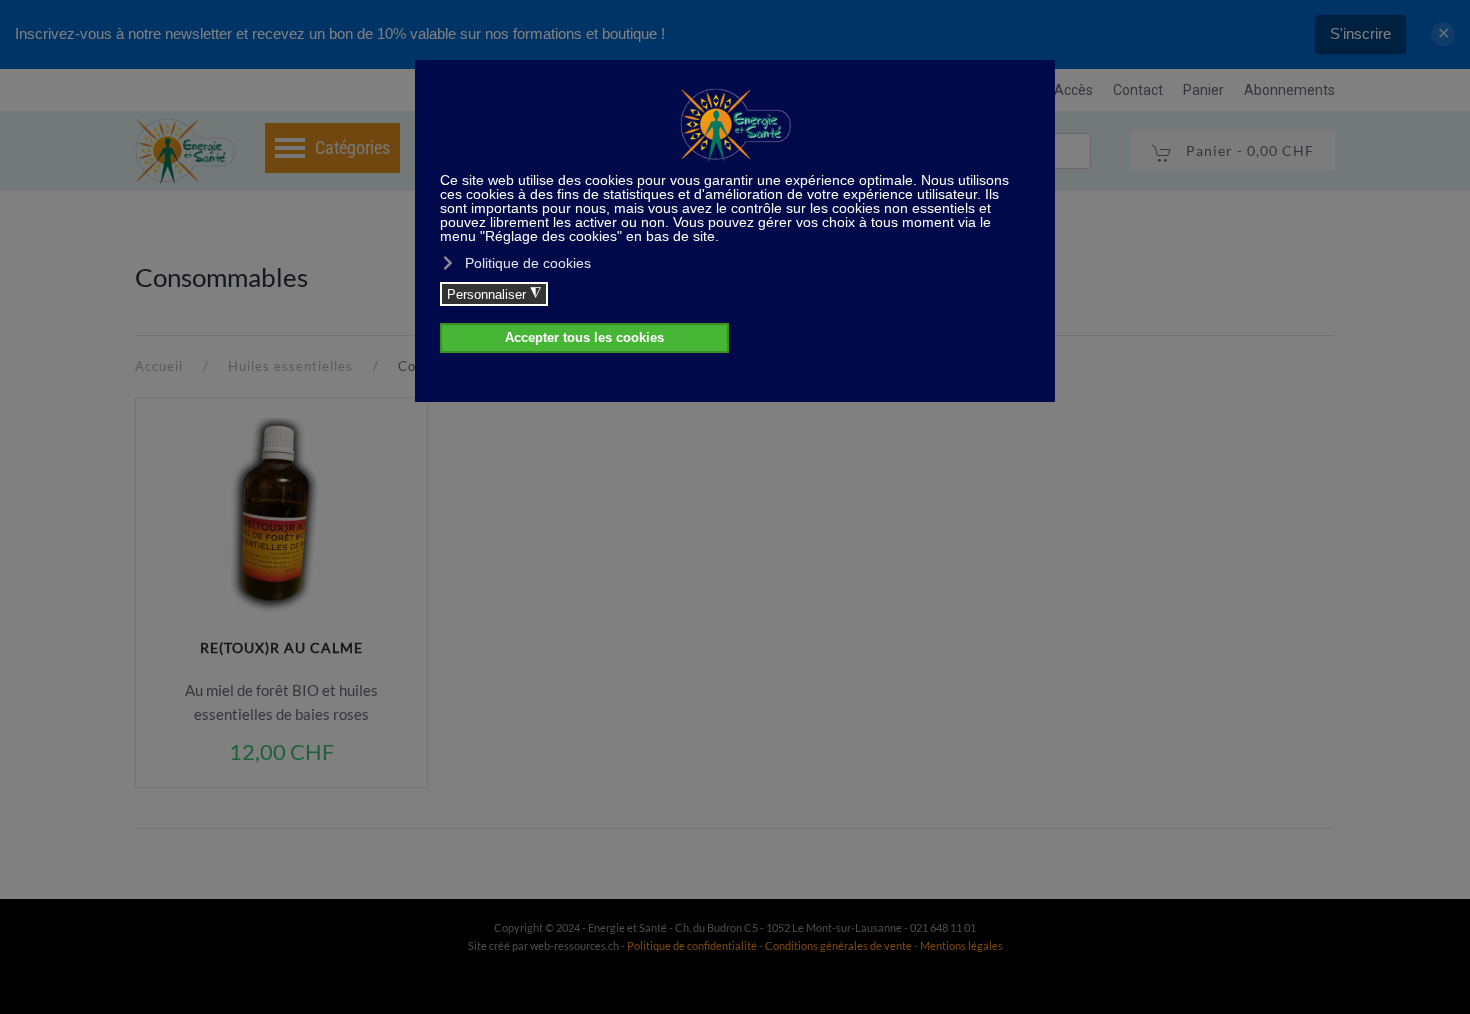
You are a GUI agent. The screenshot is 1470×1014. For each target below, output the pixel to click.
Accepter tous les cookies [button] (584, 338)
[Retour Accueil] (185, 151)
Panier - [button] (1248, 150)
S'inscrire (1360, 33)
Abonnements (1289, 90)
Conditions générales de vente (839, 945)
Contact (1138, 90)
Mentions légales (961, 945)
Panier (1203, 90)
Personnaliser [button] (494, 294)
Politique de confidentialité (692, 945)
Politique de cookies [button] (528, 263)
